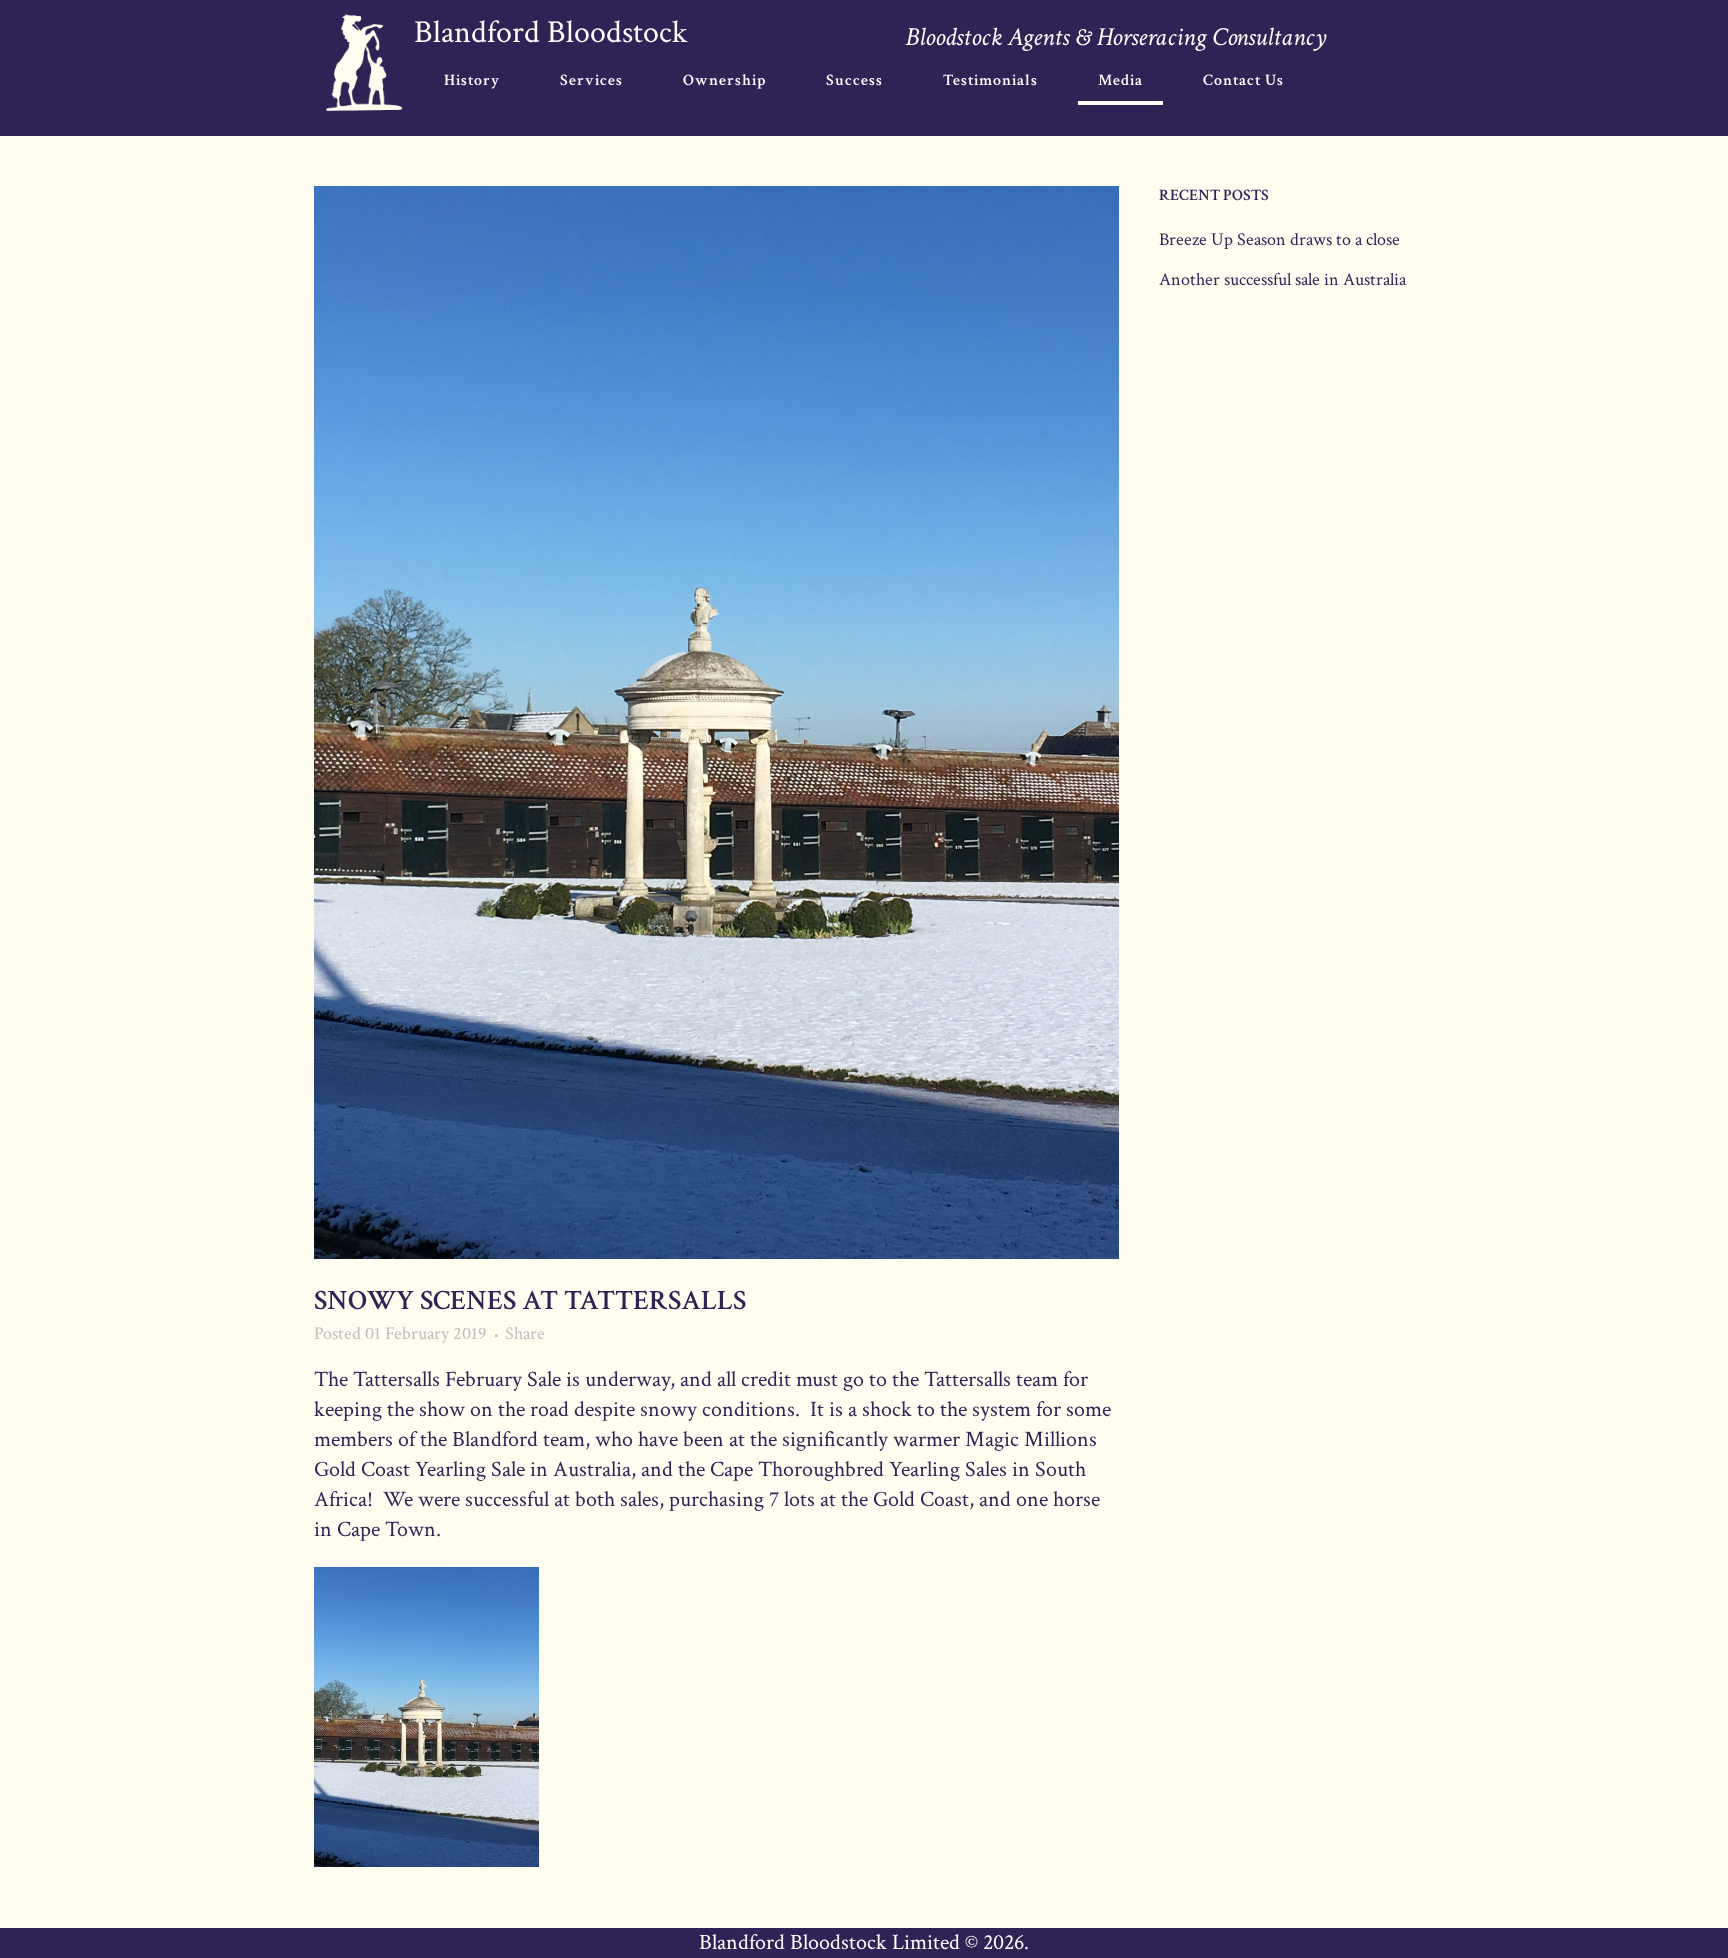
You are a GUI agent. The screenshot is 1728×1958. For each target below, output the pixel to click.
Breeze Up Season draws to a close (1279, 239)
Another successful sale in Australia (1282, 279)
